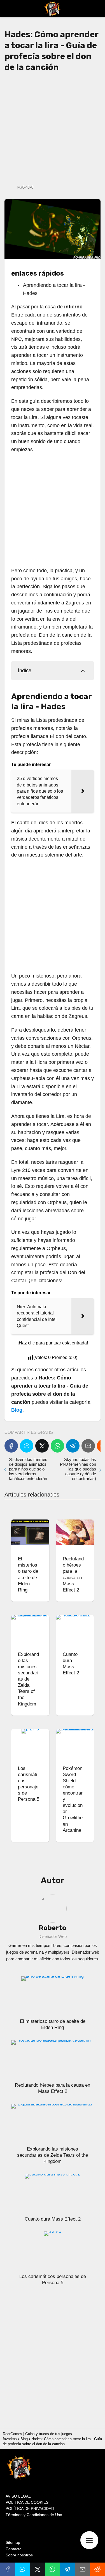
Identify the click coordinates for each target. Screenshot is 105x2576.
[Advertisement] (53, 128)
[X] (42, 1446)
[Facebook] (11, 1446)
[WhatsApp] (57, 1446)
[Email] (88, 1446)
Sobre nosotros (19, 2555)
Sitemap (13, 2542)
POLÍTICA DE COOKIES (27, 2502)
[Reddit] (97, 2569)
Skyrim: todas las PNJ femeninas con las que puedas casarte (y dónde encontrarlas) (78, 1469)
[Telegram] (73, 1446)
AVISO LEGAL (18, 2496)
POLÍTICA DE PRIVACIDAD (30, 2508)
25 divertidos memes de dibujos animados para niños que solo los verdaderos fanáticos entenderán (28, 1469)
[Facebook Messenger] (27, 1446)
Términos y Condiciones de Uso (34, 2515)
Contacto (14, 2549)
